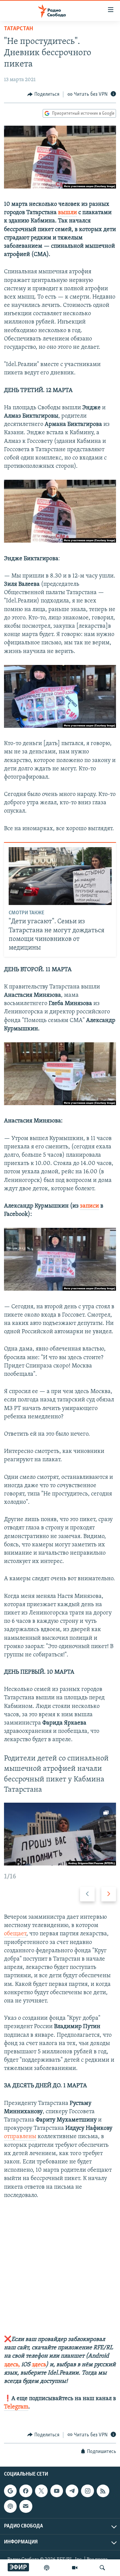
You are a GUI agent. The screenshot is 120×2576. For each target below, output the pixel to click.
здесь (39, 2365)
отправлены (20, 2137)
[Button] (43, 94)
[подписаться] (26, 2506)
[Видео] (75, 2568)
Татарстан (18, 29)
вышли (67, 213)
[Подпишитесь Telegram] (72, 2491)
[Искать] (102, 2568)
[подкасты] (47, 2568)
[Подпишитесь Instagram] (87, 2491)
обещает (15, 1934)
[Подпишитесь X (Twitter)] (41, 2491)
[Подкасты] (10, 2506)
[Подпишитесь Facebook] (26, 2491)
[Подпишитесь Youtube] (57, 2491)
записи (89, 1206)
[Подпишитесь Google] (10, 2491)
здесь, (12, 2365)
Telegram (16, 2407)
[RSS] (103, 2491)
